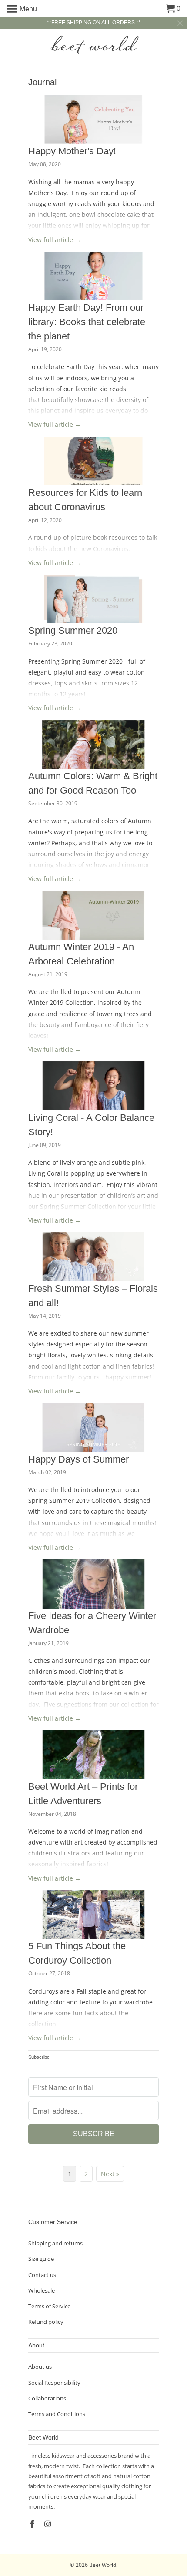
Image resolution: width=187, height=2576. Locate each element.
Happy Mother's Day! (72, 151)
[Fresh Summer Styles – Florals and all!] (93, 1257)
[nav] (22, 9)
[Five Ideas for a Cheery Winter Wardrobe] (93, 1584)
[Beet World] (93, 45)
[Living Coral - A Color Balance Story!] (93, 1086)
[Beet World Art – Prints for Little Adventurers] (93, 1755)
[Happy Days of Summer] (93, 1428)
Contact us (42, 2275)
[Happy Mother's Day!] (93, 120)
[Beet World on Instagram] (49, 2524)
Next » (110, 2174)
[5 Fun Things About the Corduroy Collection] (93, 1915)
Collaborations (47, 2398)
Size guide (41, 2259)
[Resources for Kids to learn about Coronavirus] (93, 461)
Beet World (103, 2565)
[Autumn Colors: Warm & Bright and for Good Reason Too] (93, 745)
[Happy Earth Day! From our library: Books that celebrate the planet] (93, 276)
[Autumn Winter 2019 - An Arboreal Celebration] (93, 916)
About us (40, 2367)
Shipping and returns (55, 2243)
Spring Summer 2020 (73, 630)
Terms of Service (49, 2306)
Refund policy (46, 2322)
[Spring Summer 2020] (93, 599)
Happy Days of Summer (78, 1459)
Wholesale (42, 2290)
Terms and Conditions (57, 2414)
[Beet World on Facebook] (33, 2524)
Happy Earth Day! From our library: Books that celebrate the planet (87, 322)
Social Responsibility (54, 2383)
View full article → (55, 240)
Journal (42, 82)
